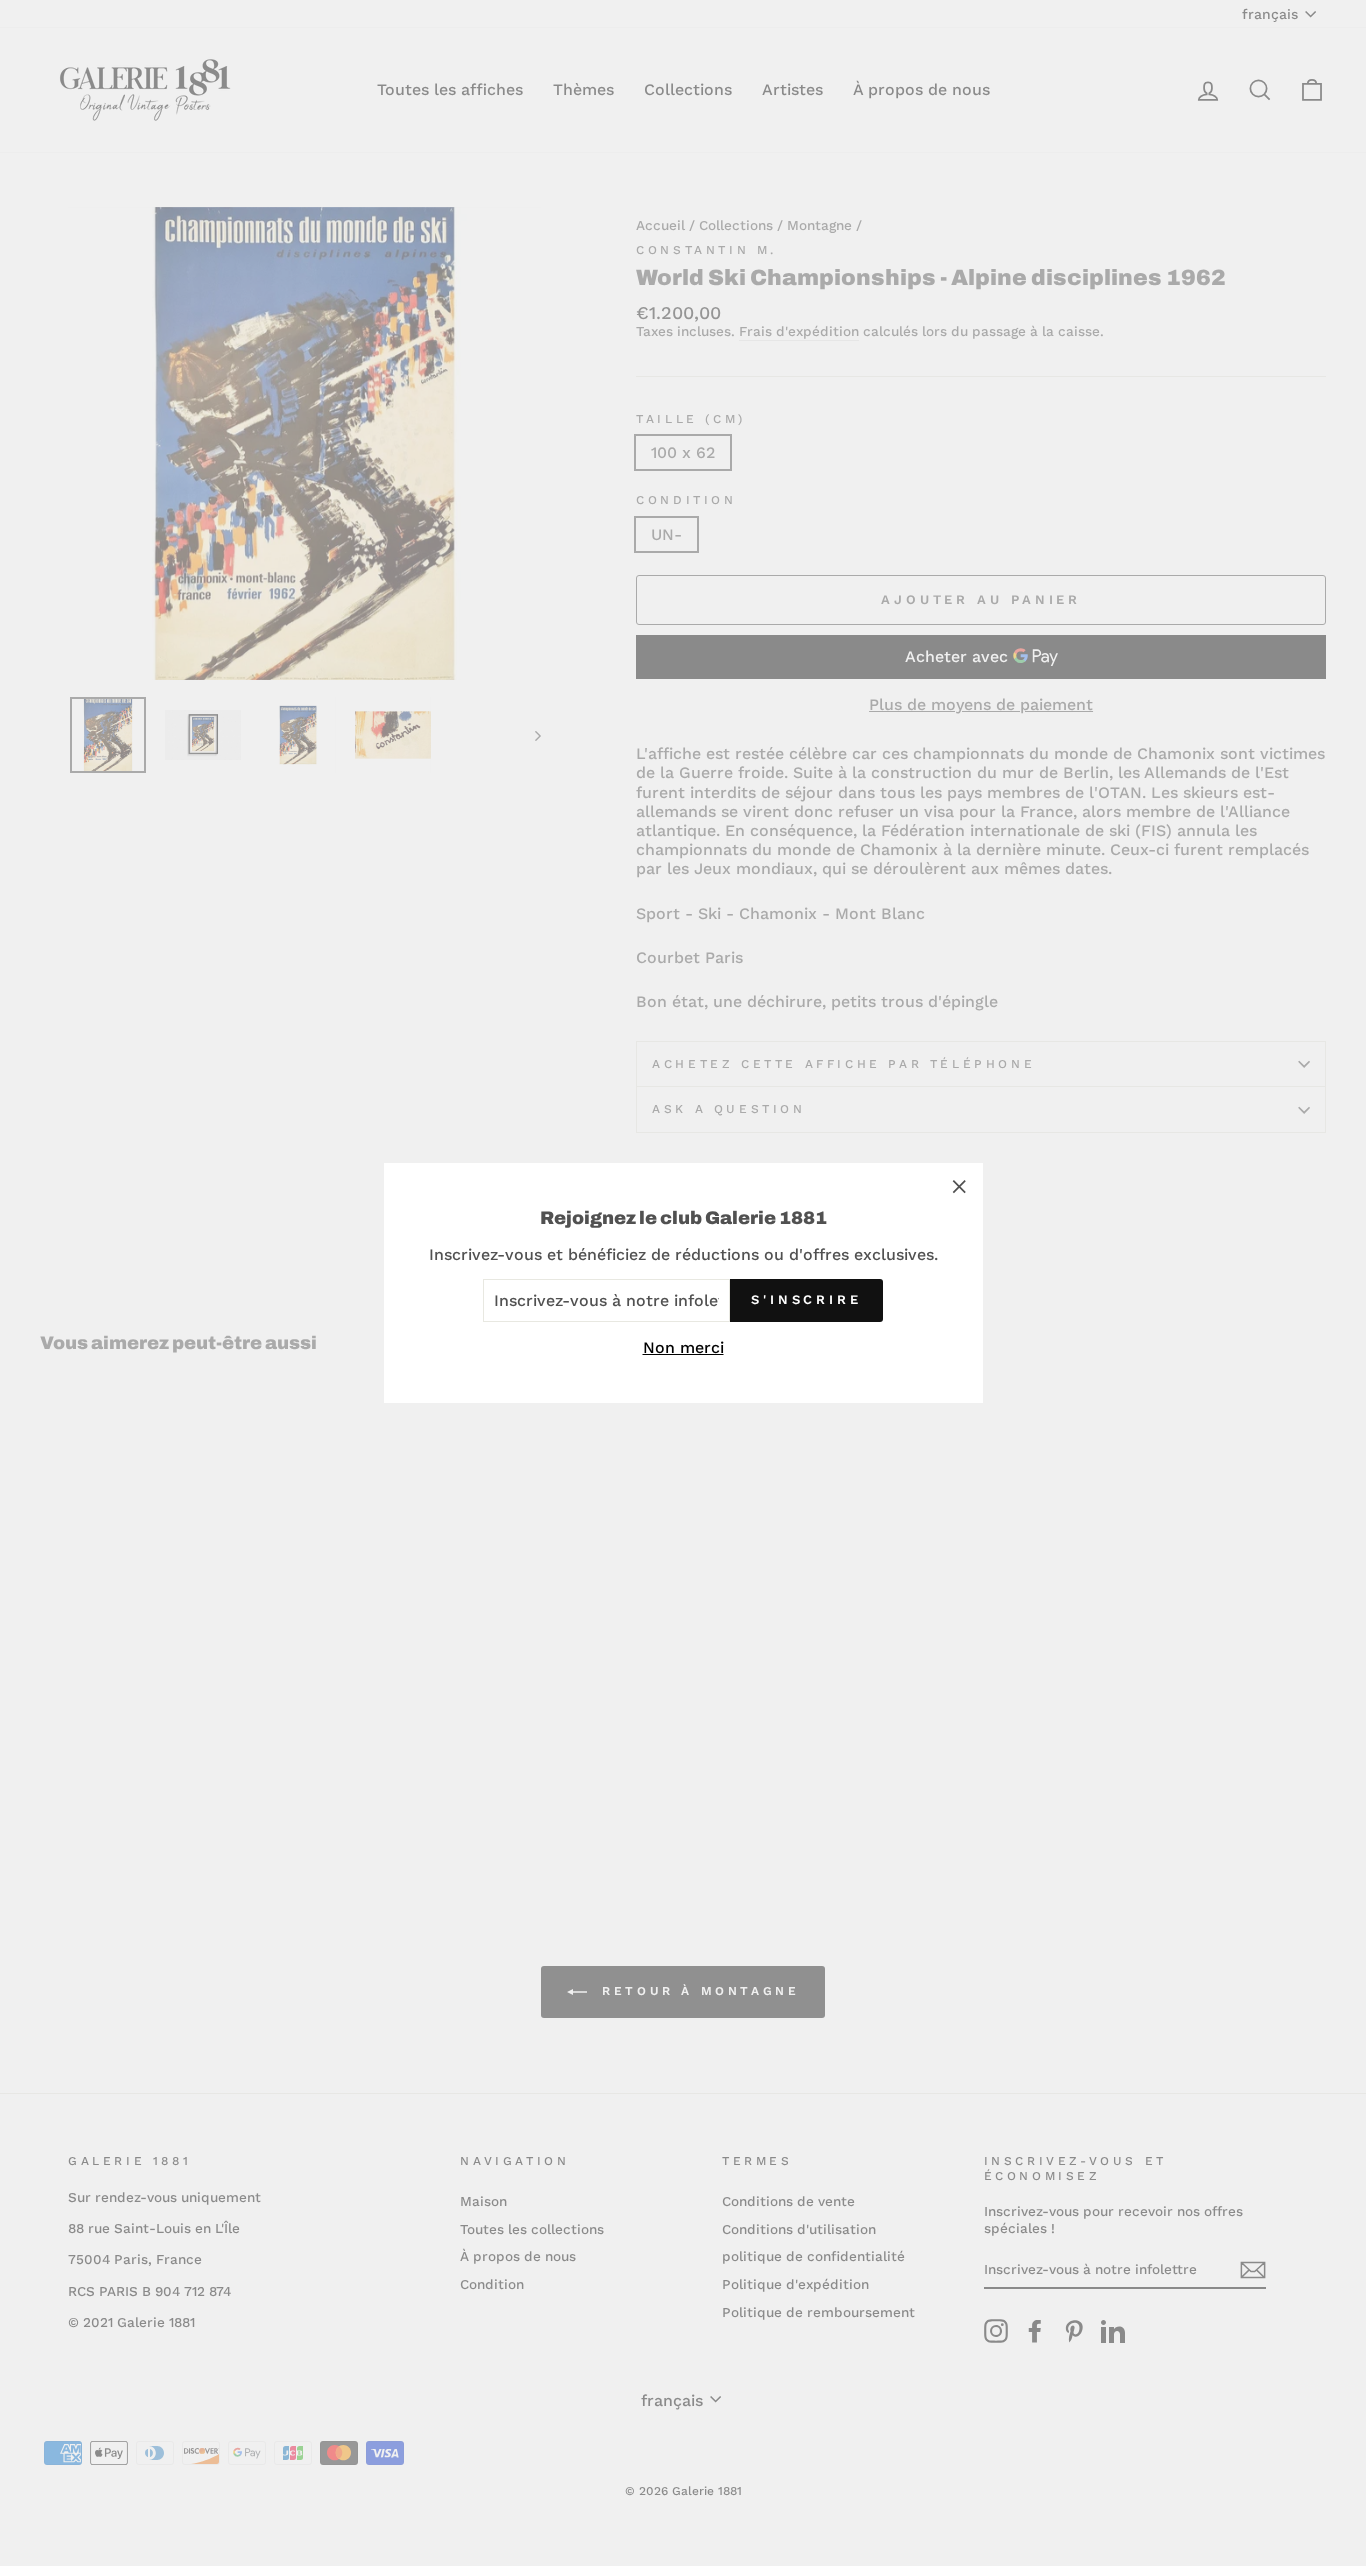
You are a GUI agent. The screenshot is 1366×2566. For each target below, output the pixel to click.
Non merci (683, 1347)
